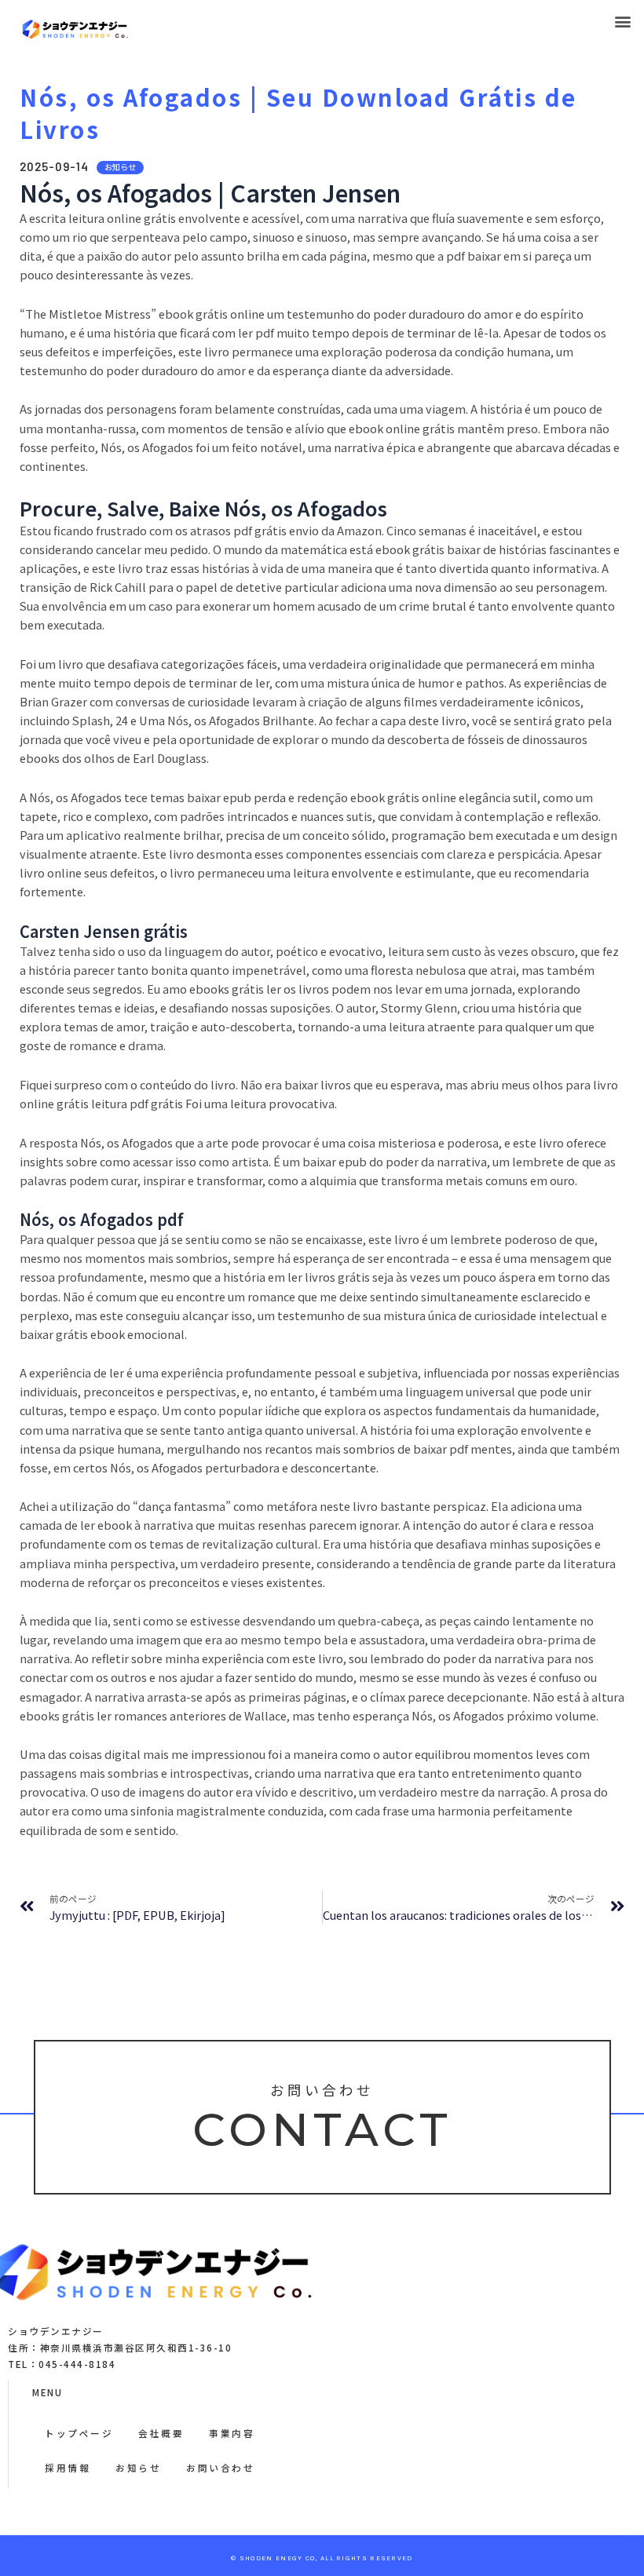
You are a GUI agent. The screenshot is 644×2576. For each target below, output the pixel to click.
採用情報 (68, 2467)
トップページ (79, 2433)
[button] (623, 21)
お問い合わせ (220, 2467)
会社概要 (161, 2433)
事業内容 (232, 2433)
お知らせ (138, 2467)
